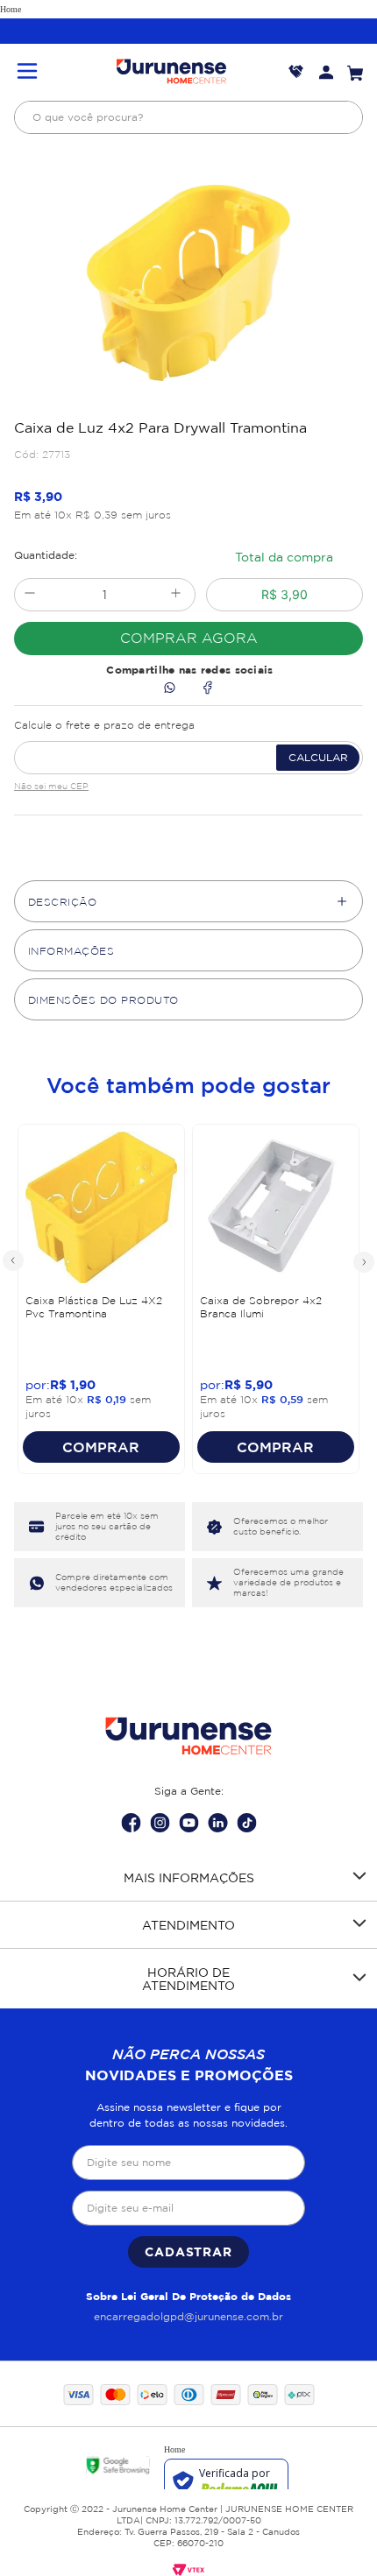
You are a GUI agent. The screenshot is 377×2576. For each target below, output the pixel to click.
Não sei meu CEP (51, 786)
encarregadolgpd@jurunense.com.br (188, 2316)
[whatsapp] (170, 689)
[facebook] (207, 689)
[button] (27, 72)
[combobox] (188, 117)
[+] (176, 595)
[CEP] (188, 744)
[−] (29, 595)
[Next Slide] (363, 1261)
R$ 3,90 (285, 594)
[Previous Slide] (14, 1261)
